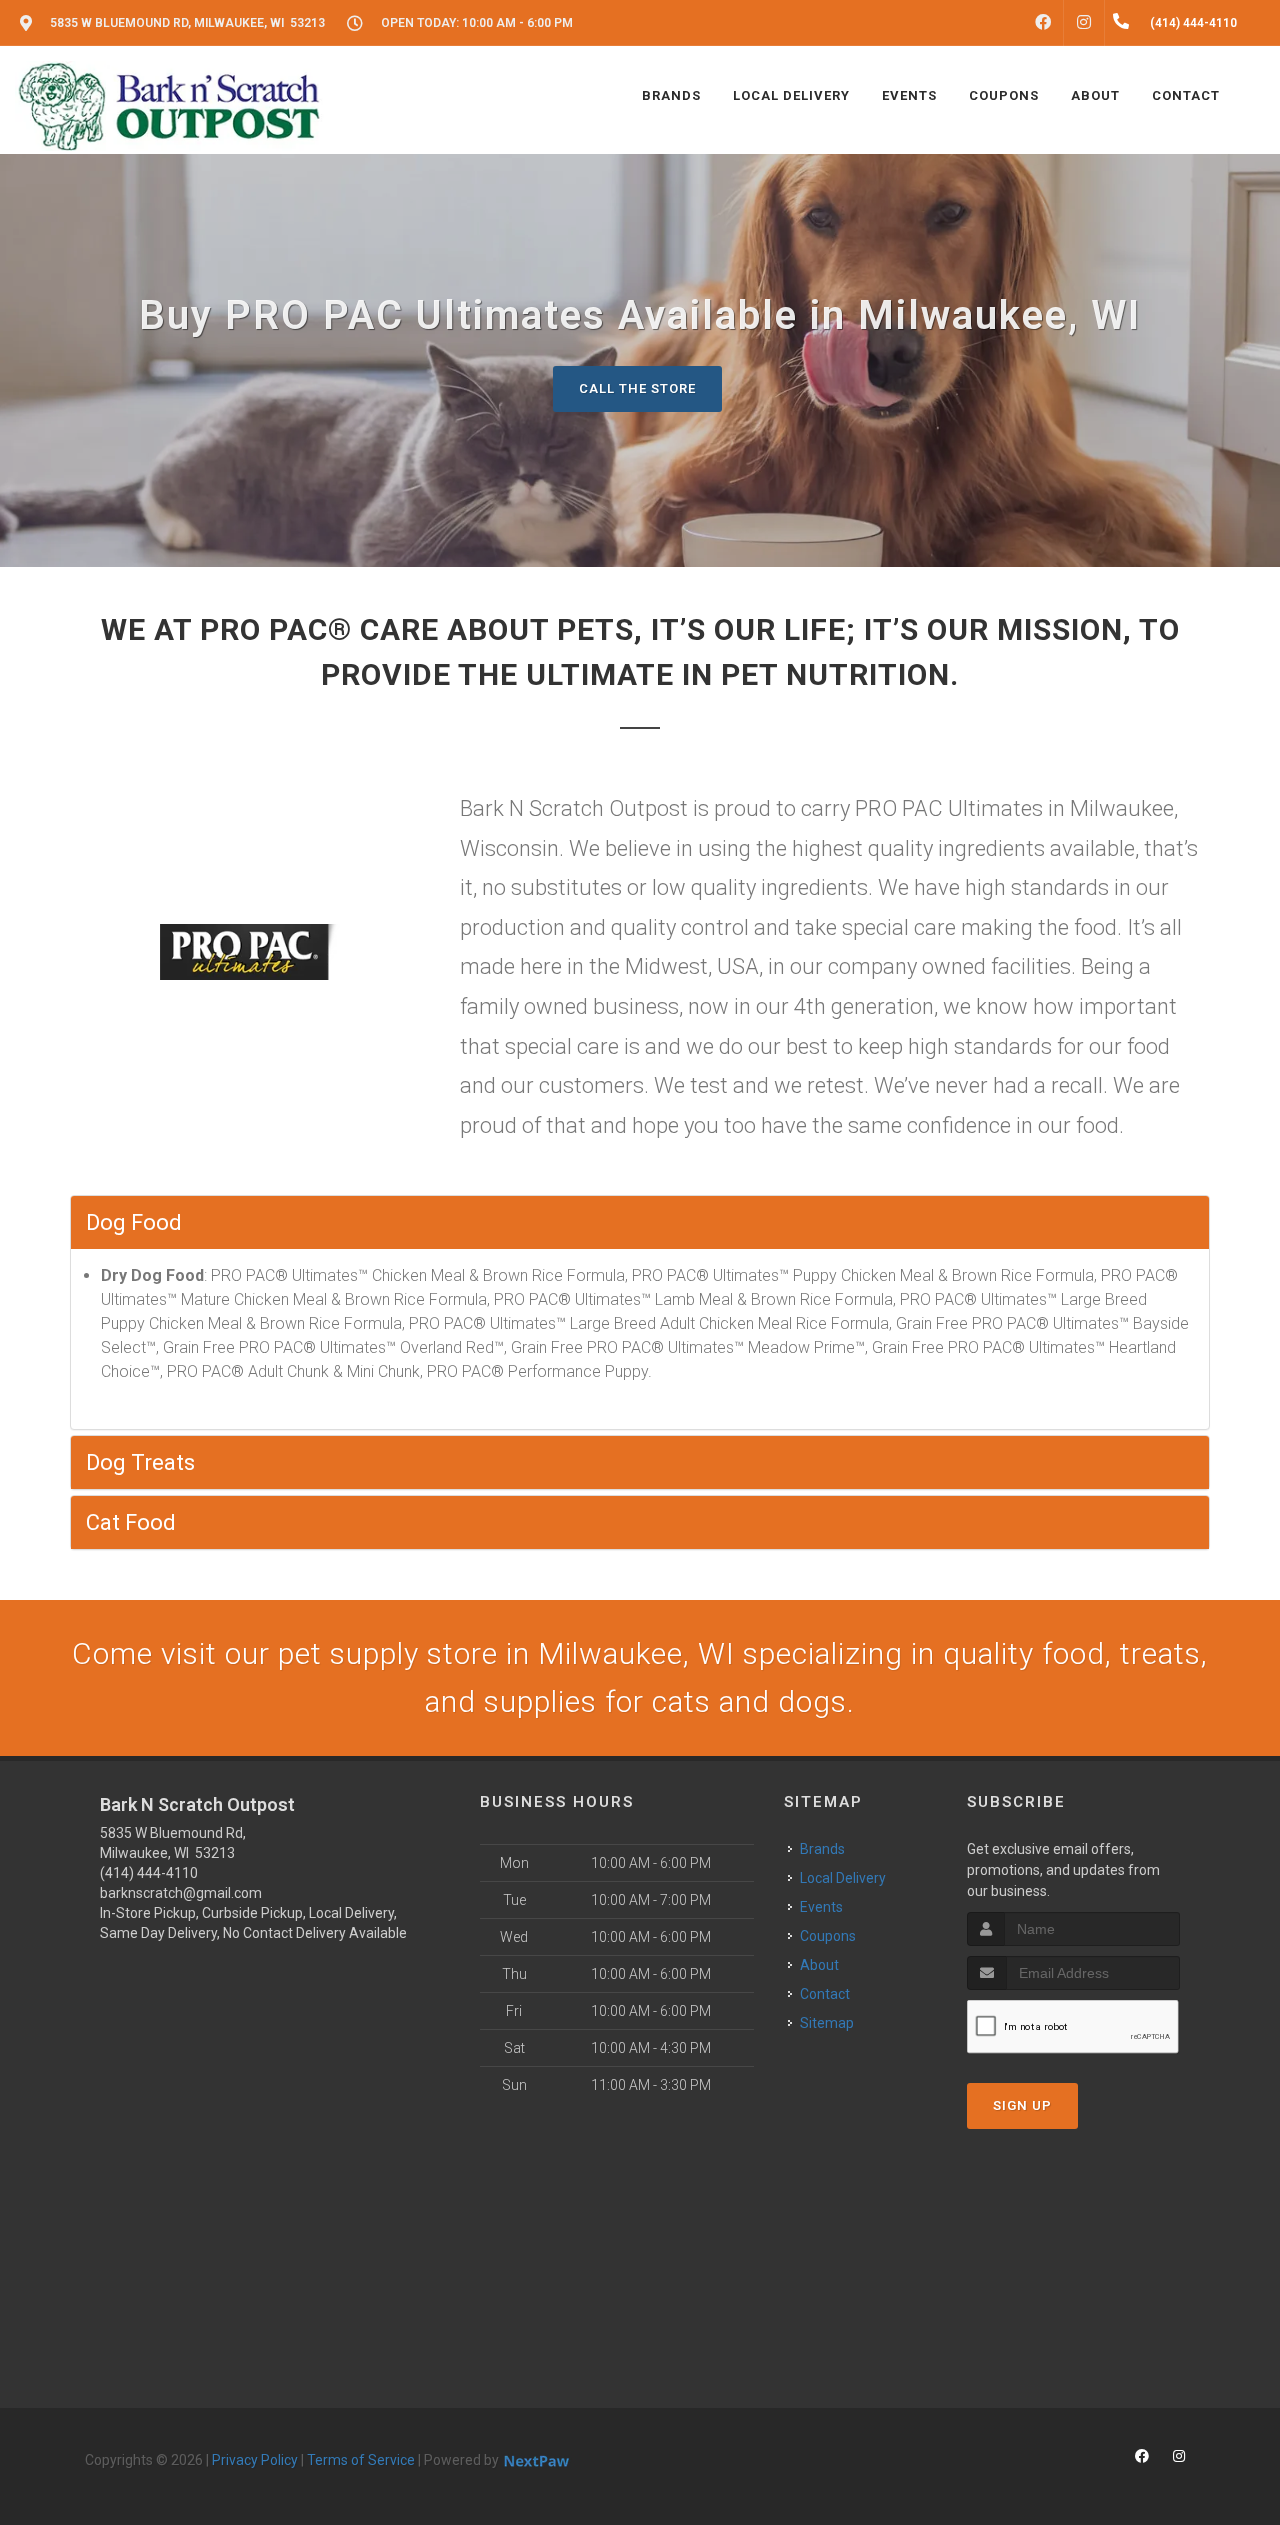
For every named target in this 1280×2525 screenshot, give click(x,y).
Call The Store (637, 388)
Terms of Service (361, 2460)
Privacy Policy (255, 2460)
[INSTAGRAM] (1084, 23)
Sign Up (1022, 2105)
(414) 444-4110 (149, 1873)
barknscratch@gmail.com (181, 1893)
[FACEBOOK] (1043, 23)
